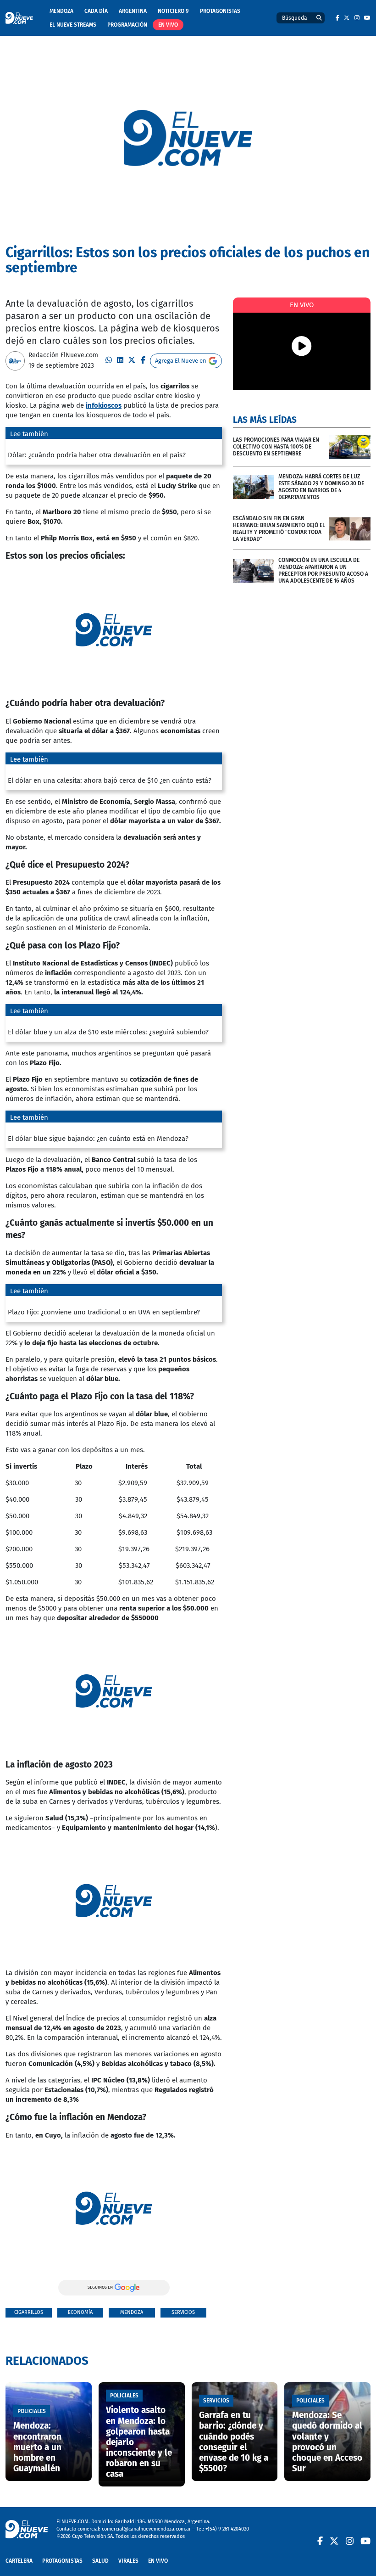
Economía (80, 2312)
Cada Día (96, 11)
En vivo (168, 25)
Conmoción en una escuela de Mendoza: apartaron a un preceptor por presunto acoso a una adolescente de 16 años (323, 570)
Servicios (183, 2312)
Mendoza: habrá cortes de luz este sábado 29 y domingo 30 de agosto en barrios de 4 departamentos (321, 487)
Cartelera (19, 2561)
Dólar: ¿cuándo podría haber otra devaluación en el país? (97, 455)
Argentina (133, 11)
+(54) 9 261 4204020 (227, 2529)
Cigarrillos (29, 2312)
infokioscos (104, 405)
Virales (128, 2561)
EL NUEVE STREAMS (73, 25)
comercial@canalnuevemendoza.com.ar (146, 2529)
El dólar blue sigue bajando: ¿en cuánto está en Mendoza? (98, 1139)
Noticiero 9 (173, 11)
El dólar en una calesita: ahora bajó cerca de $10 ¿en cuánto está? (110, 780)
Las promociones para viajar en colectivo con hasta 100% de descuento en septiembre (276, 447)
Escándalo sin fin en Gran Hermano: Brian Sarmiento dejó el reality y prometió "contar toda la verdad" (279, 529)
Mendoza (61, 11)
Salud (100, 2561)
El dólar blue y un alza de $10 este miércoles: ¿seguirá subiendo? (108, 1032)
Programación (127, 25)
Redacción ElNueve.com (63, 355)
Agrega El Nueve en (181, 361)
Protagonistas (220, 11)
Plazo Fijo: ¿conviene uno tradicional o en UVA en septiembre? (104, 1312)
